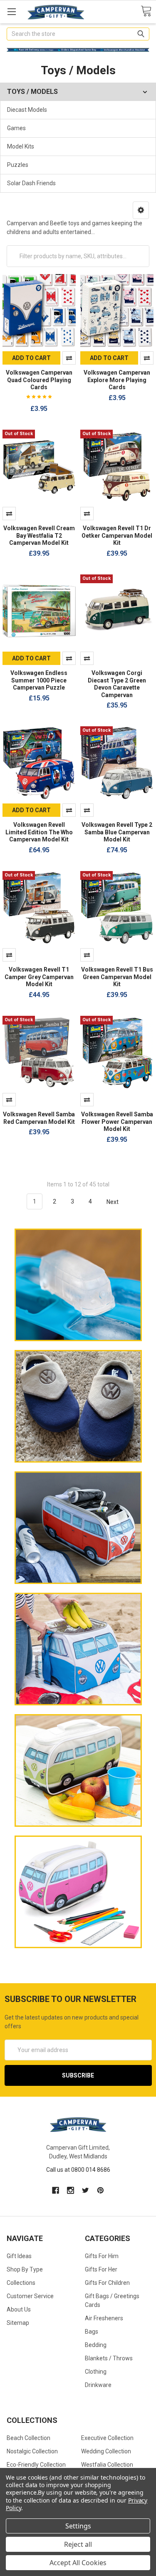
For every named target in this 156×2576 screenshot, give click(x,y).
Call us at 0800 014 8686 (78, 2170)
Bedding (96, 2345)
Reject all (78, 2544)
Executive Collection (107, 2438)
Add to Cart (31, 358)
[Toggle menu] (11, 11)
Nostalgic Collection (32, 2451)
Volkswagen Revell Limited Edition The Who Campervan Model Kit (39, 832)
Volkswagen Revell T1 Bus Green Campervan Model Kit (117, 977)
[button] (141, 210)
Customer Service (30, 2296)
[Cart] (146, 11)
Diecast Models (27, 110)
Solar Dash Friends (31, 183)
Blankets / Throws (109, 2358)
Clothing (96, 2372)
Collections (21, 2283)
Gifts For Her (101, 2269)
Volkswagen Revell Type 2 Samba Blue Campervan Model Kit (117, 832)
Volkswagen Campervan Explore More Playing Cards (117, 380)
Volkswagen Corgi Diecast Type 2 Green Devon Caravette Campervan (117, 684)
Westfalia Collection (107, 2465)
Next (113, 1201)
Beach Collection (28, 2438)
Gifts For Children (107, 2283)
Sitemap (18, 2323)
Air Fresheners (104, 2318)
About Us (19, 2309)
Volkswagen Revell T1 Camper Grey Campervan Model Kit (39, 977)
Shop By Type (25, 2269)
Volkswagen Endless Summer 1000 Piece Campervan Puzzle (39, 680)
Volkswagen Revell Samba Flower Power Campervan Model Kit (117, 1122)
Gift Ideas (19, 2256)
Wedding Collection (106, 2451)
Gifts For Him (102, 2256)
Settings (78, 2526)
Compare (69, 358)
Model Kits (21, 146)
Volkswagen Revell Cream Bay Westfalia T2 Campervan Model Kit (39, 535)
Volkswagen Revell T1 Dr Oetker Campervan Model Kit (117, 535)
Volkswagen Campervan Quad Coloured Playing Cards (39, 380)
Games (16, 128)
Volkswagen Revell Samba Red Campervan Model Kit (39, 1118)
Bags (92, 2332)
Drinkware (98, 2385)
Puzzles (18, 165)
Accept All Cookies (78, 2563)
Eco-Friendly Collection (36, 2465)
